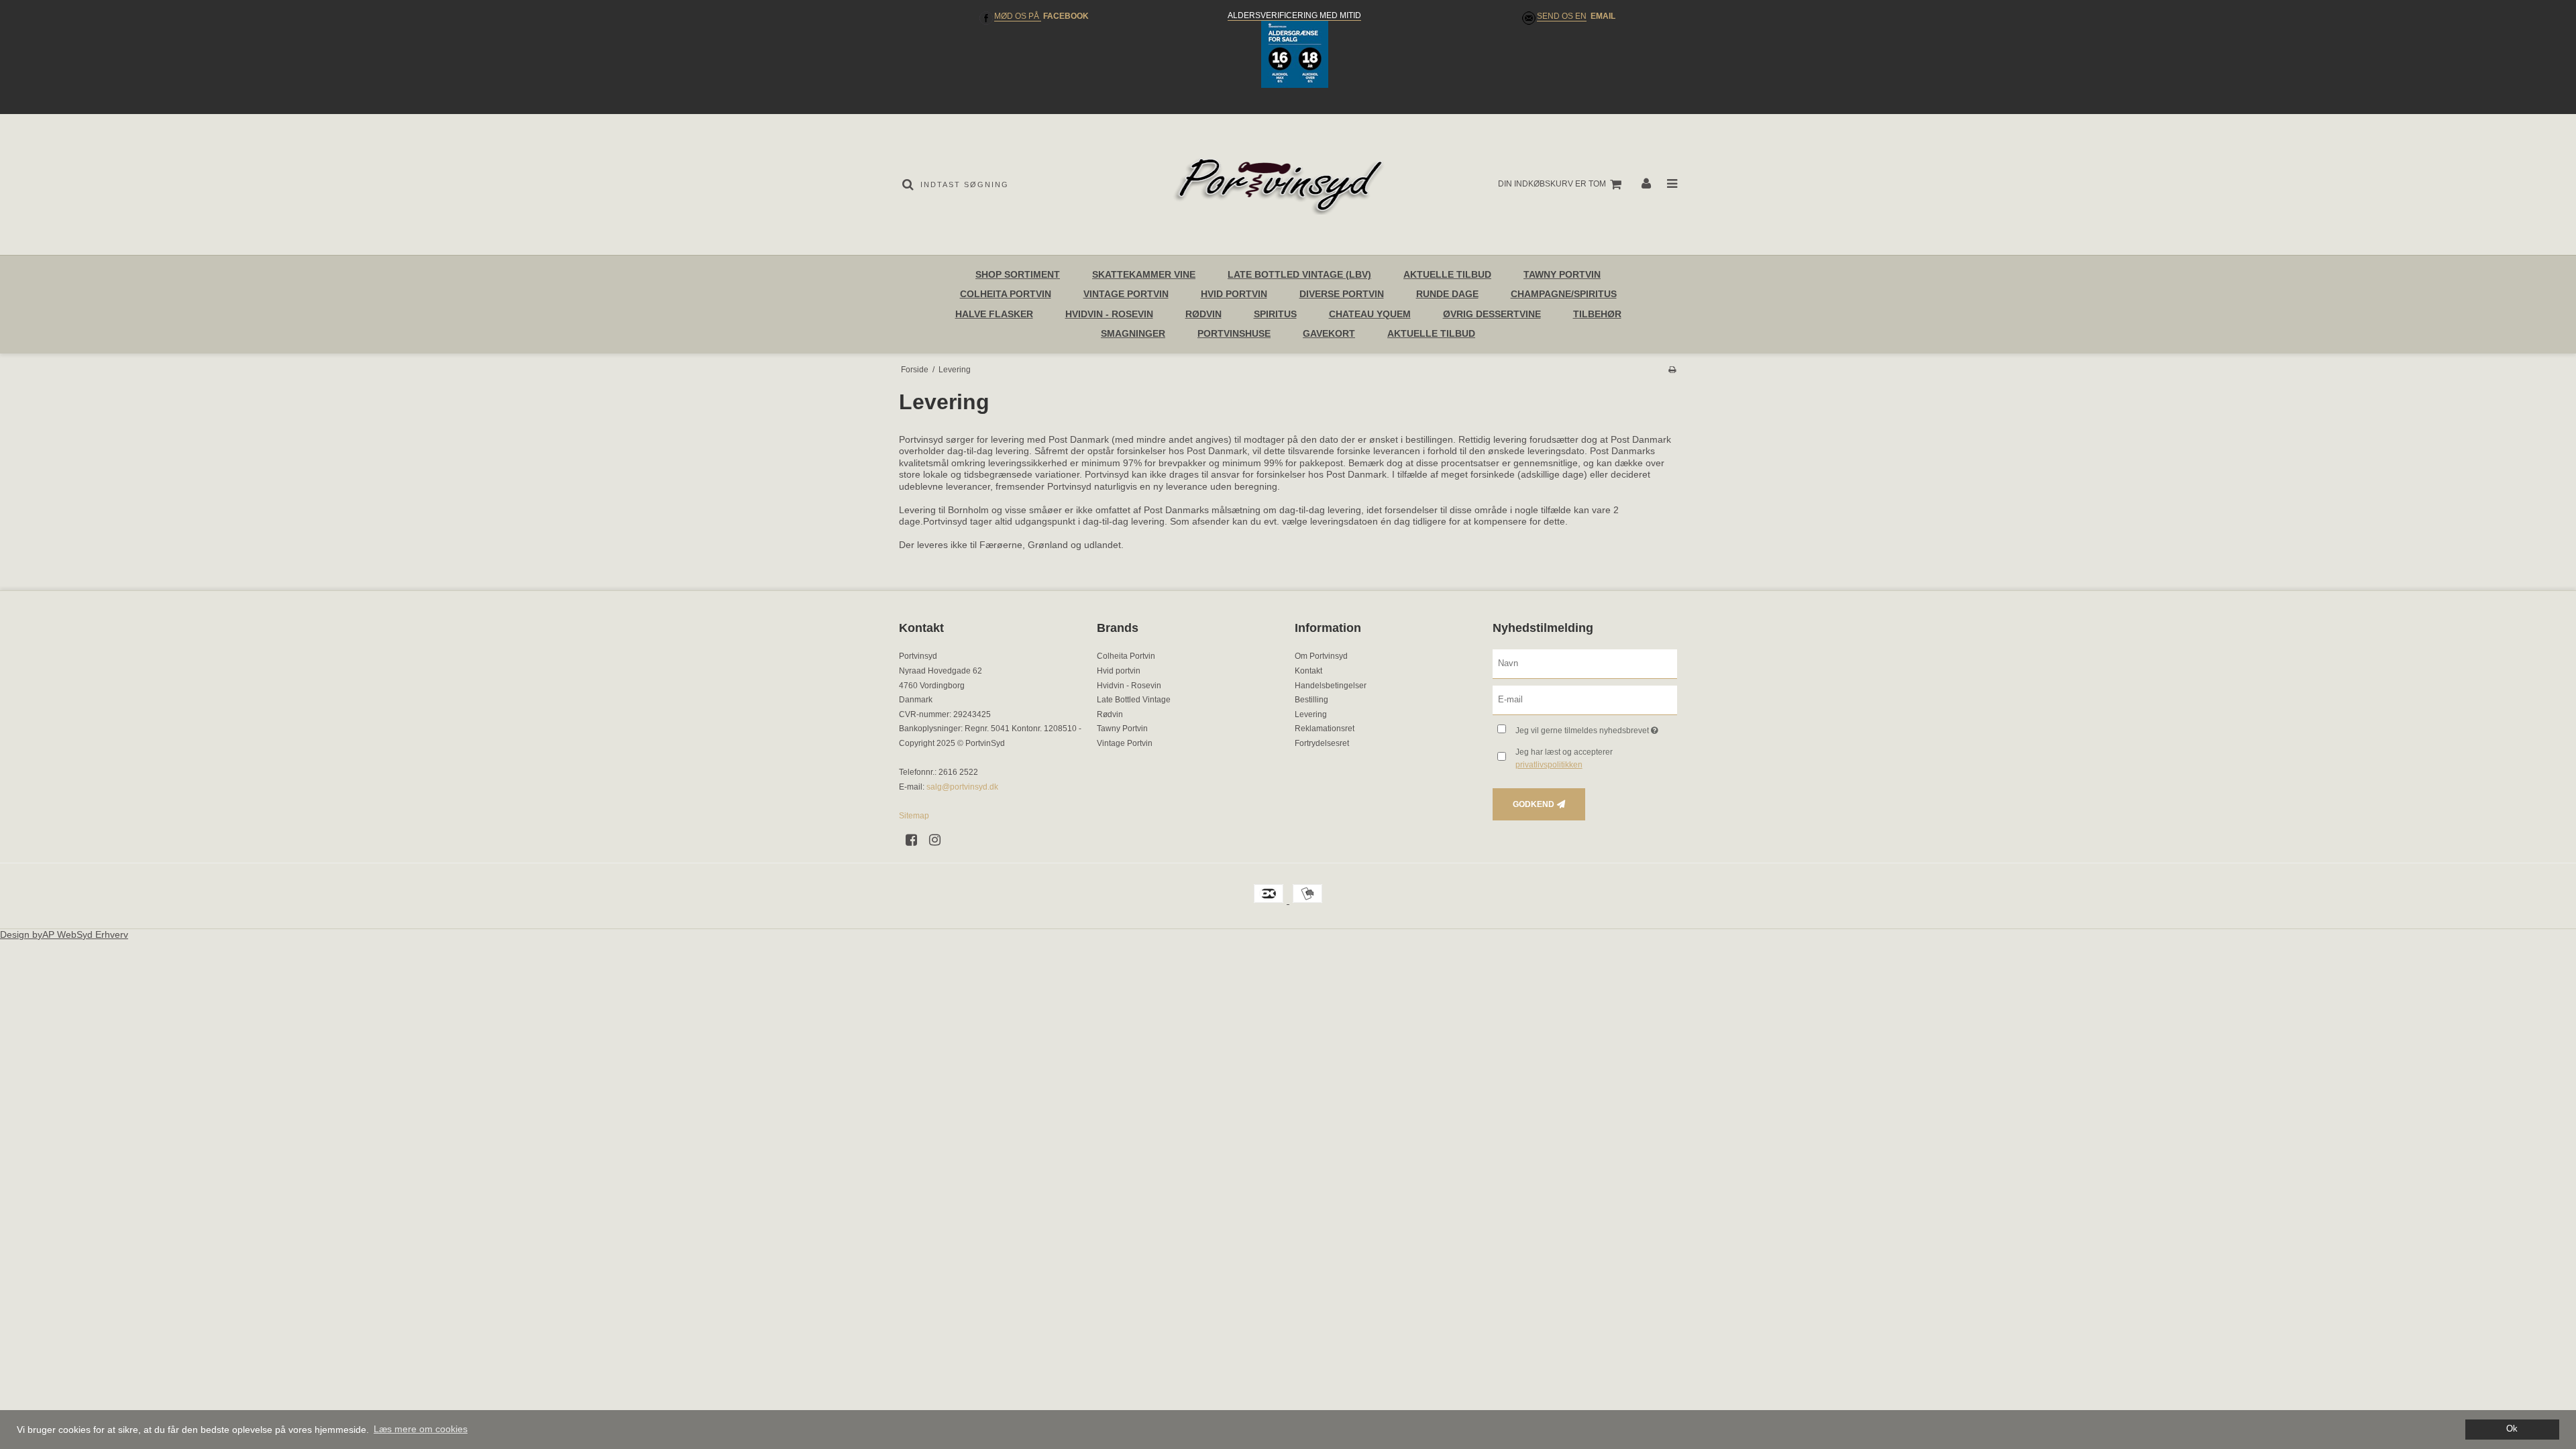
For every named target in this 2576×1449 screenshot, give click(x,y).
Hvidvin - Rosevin (1109, 314)
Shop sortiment (1018, 274)
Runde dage (1447, 294)
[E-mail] (1585, 700)
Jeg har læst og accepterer (1564, 758)
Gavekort (1329, 333)
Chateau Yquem (1370, 314)
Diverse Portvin (1342, 294)
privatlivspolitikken (1549, 765)
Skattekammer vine (1144, 274)
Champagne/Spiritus (1564, 294)
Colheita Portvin (1006, 294)
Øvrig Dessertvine (1492, 314)
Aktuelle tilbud (1431, 333)
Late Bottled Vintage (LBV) (1299, 274)
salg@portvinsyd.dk (962, 787)
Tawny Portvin (1562, 274)
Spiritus (1275, 314)
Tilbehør (1597, 314)
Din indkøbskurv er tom (1552, 184)
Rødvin (1203, 314)
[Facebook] (916, 840)
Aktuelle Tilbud (1447, 274)
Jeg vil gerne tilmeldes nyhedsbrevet (1596, 728)
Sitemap (914, 816)
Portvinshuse (1234, 333)
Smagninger (1133, 333)
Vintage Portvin (1126, 294)
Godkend (1534, 804)
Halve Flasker (994, 314)
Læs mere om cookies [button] (421, 1429)
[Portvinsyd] (1288, 184)
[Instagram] (940, 840)
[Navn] (1585, 663)
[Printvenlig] (1672, 370)
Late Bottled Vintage (1134, 700)
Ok (2512, 1429)
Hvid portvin (1234, 294)
